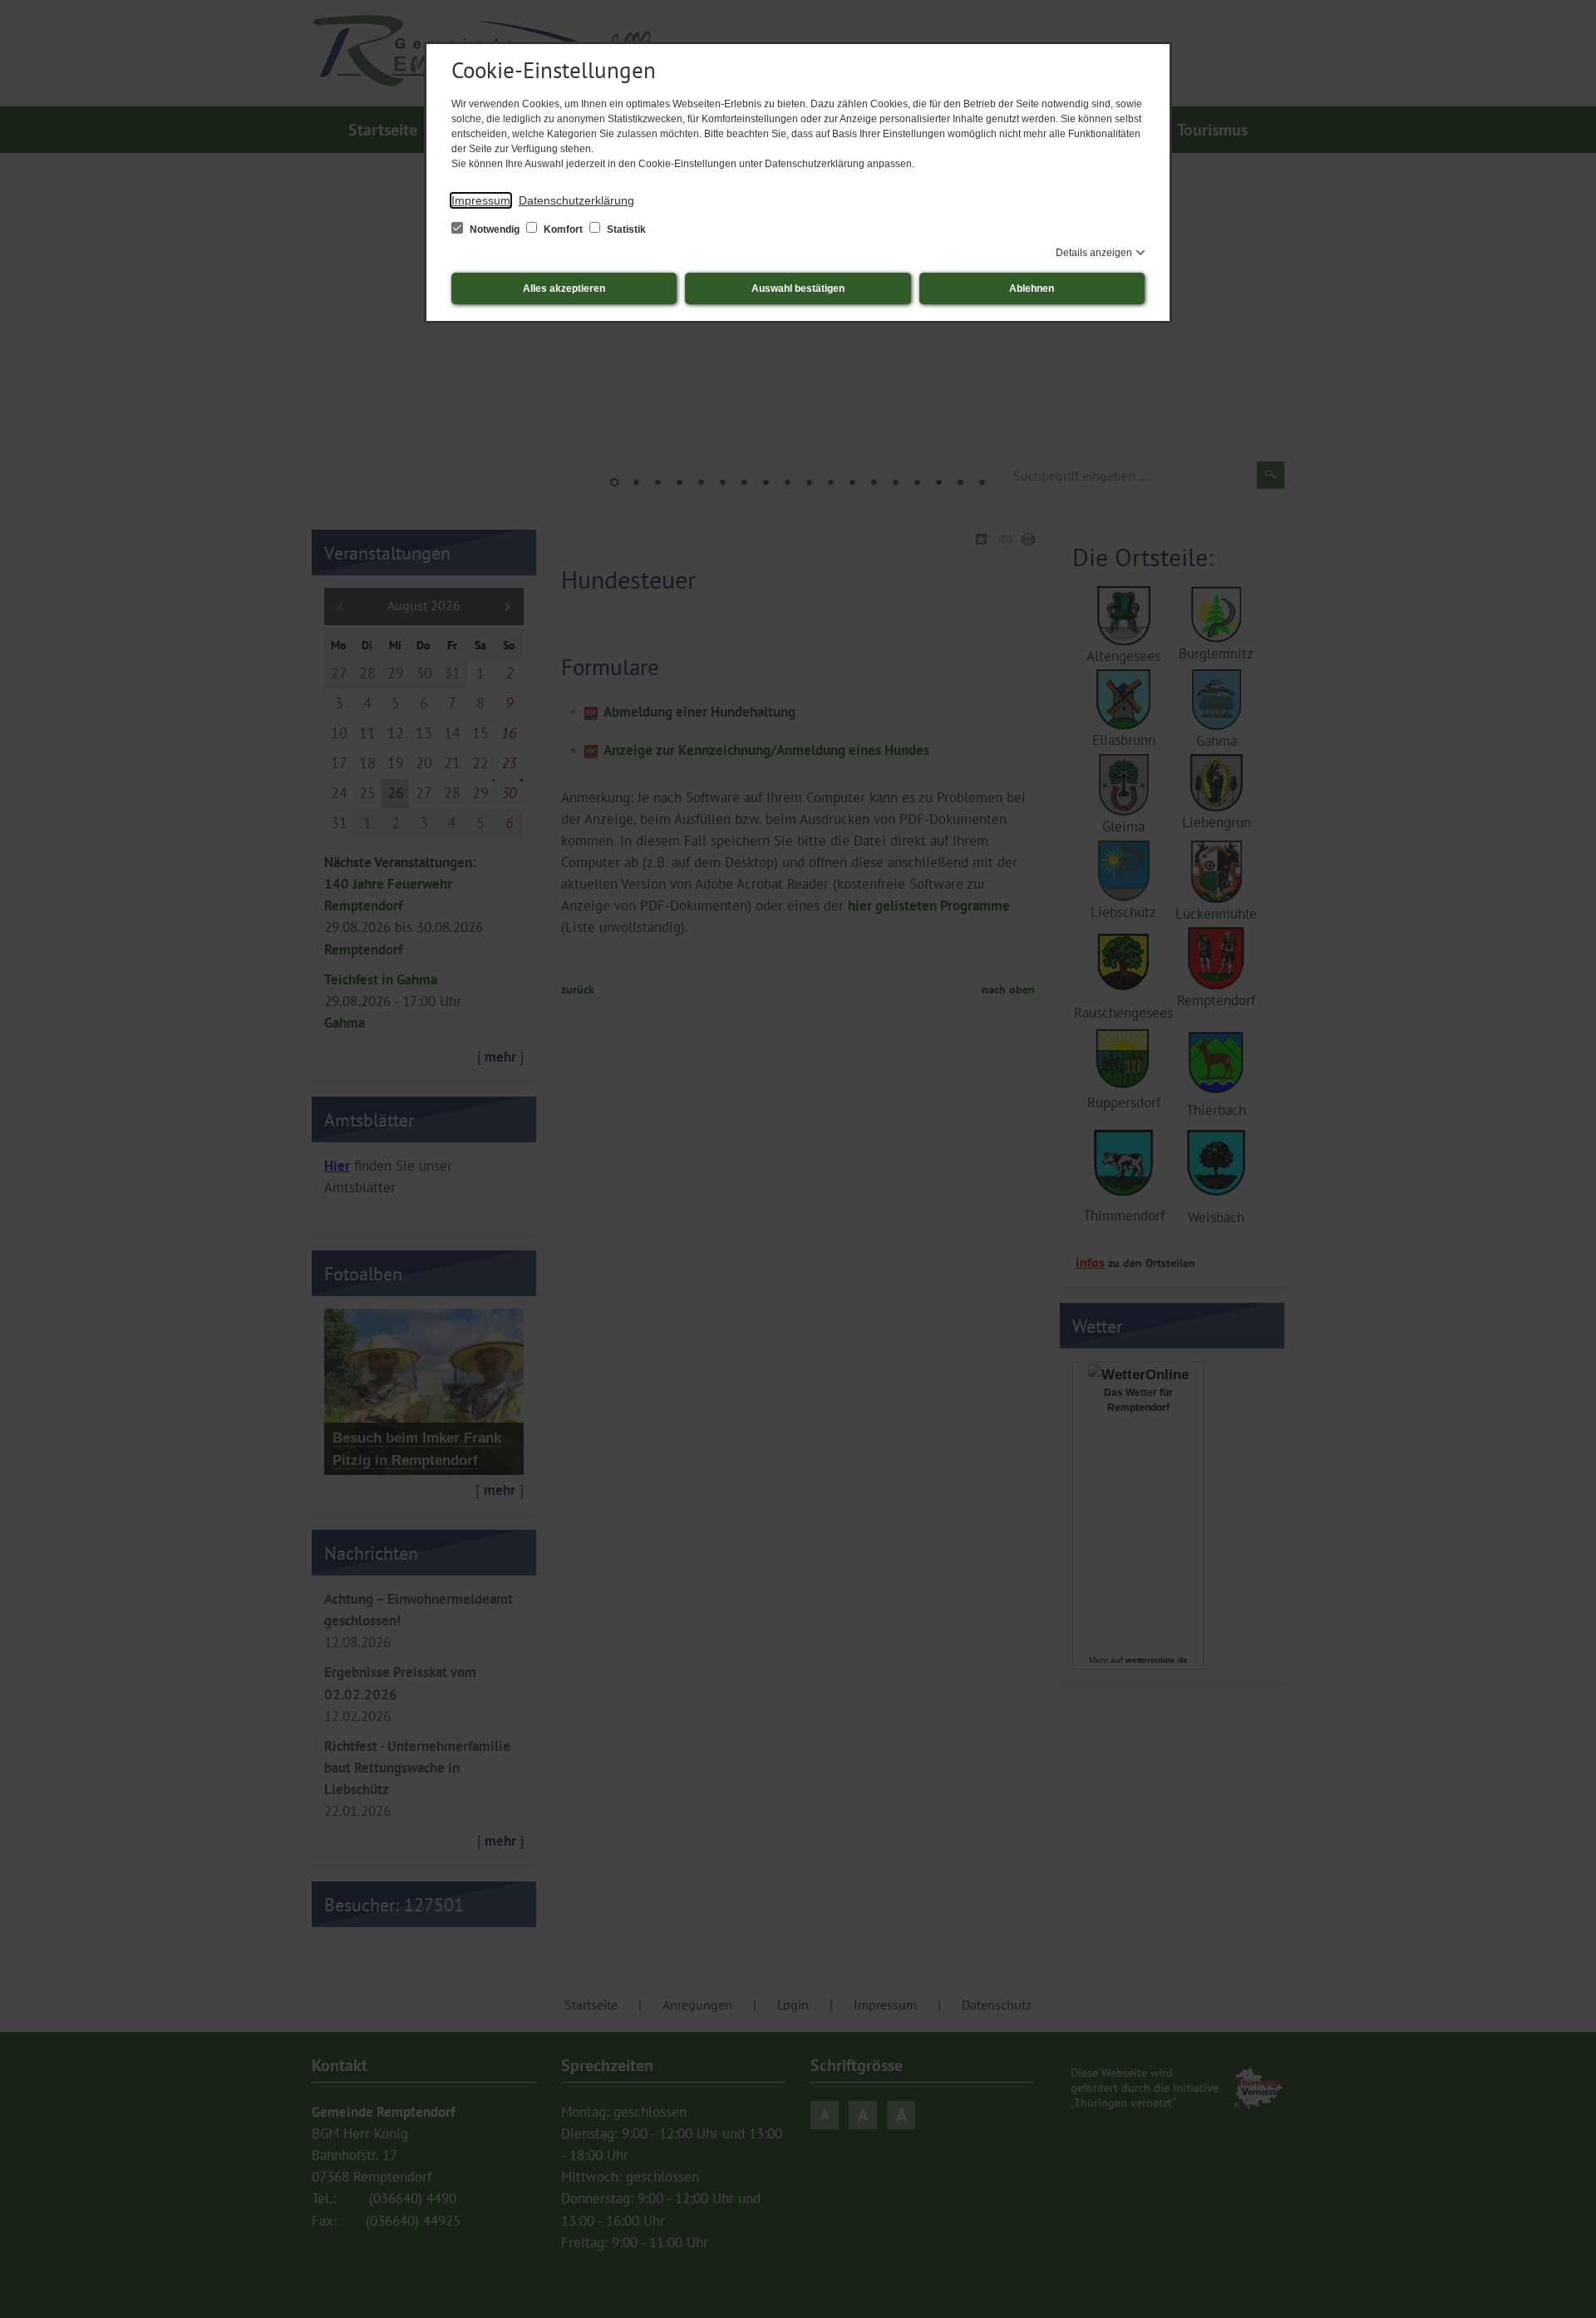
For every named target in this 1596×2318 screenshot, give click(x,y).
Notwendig (495, 229)
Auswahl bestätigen (798, 289)
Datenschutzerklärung (576, 200)
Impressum (481, 200)
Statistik (625, 229)
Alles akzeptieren (564, 289)
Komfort (563, 229)
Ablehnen (1032, 289)
